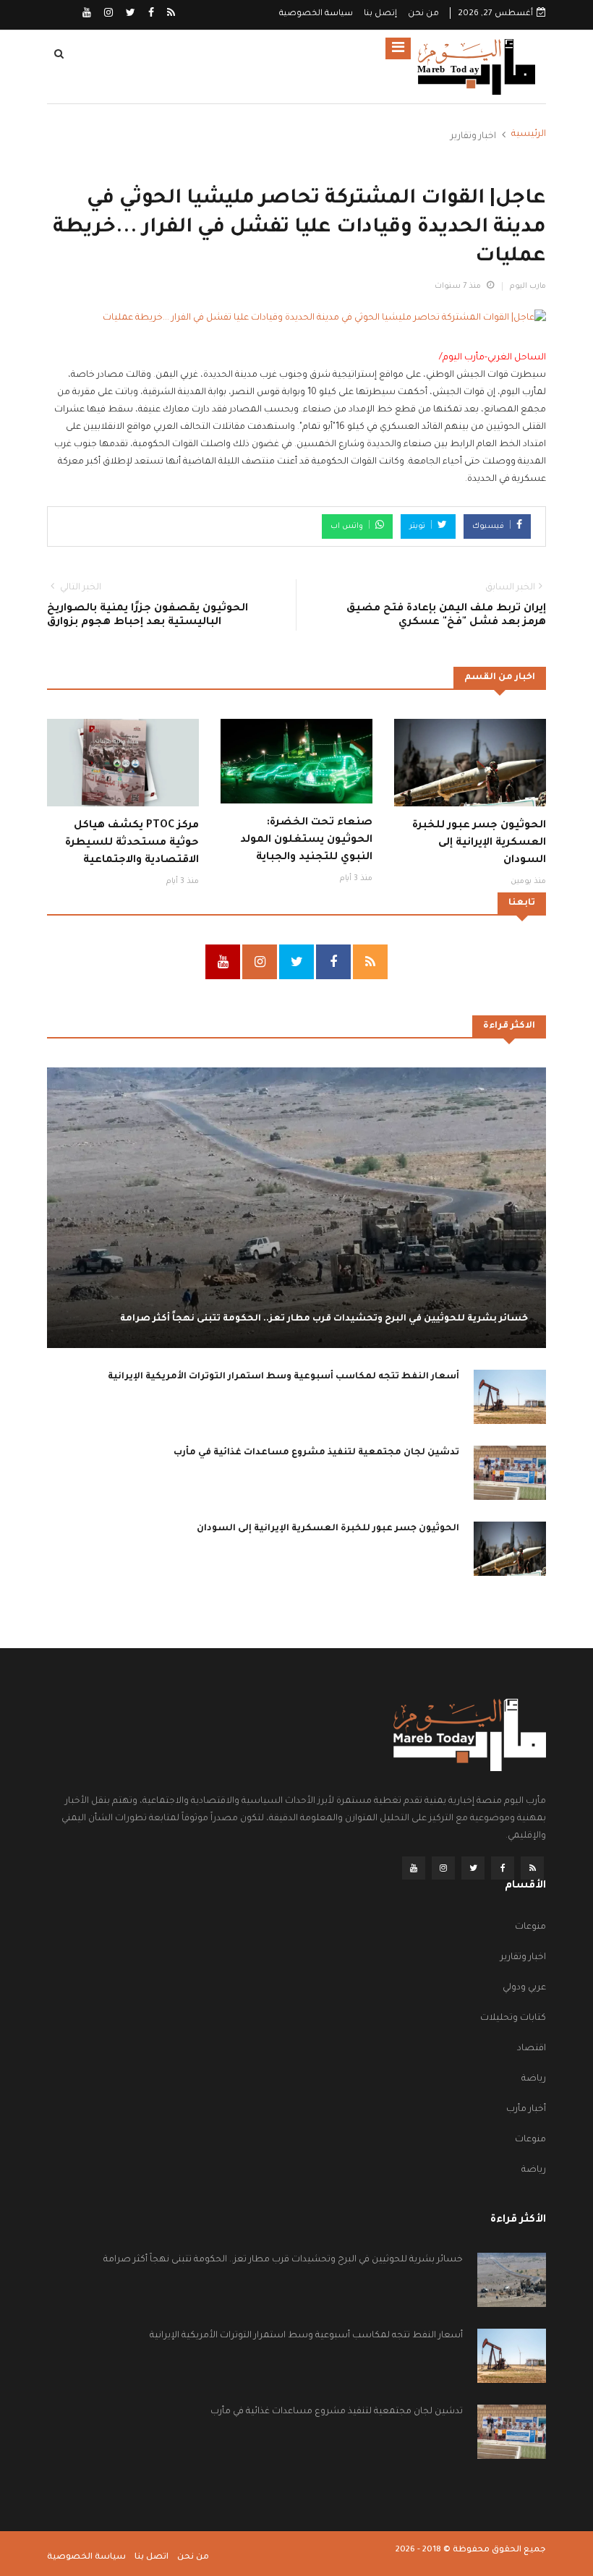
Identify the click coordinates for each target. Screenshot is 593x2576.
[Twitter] (129, 14)
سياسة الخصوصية (316, 14)
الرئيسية (529, 135)
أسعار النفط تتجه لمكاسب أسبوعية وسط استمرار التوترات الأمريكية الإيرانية (283, 1377)
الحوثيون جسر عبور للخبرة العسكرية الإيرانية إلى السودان (479, 843)
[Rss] (170, 14)
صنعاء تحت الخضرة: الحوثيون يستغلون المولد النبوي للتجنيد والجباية (306, 840)
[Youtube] (87, 14)
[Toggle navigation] (398, 48)
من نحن (423, 14)
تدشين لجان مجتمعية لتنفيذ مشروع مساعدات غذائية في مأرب (316, 1453)
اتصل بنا (152, 2558)
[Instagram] (107, 14)
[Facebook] (150, 14)
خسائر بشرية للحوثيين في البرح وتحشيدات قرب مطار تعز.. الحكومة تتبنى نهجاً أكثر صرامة (324, 1319)
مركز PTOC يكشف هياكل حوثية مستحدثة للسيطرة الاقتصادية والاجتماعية (132, 843)
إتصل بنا (380, 14)
